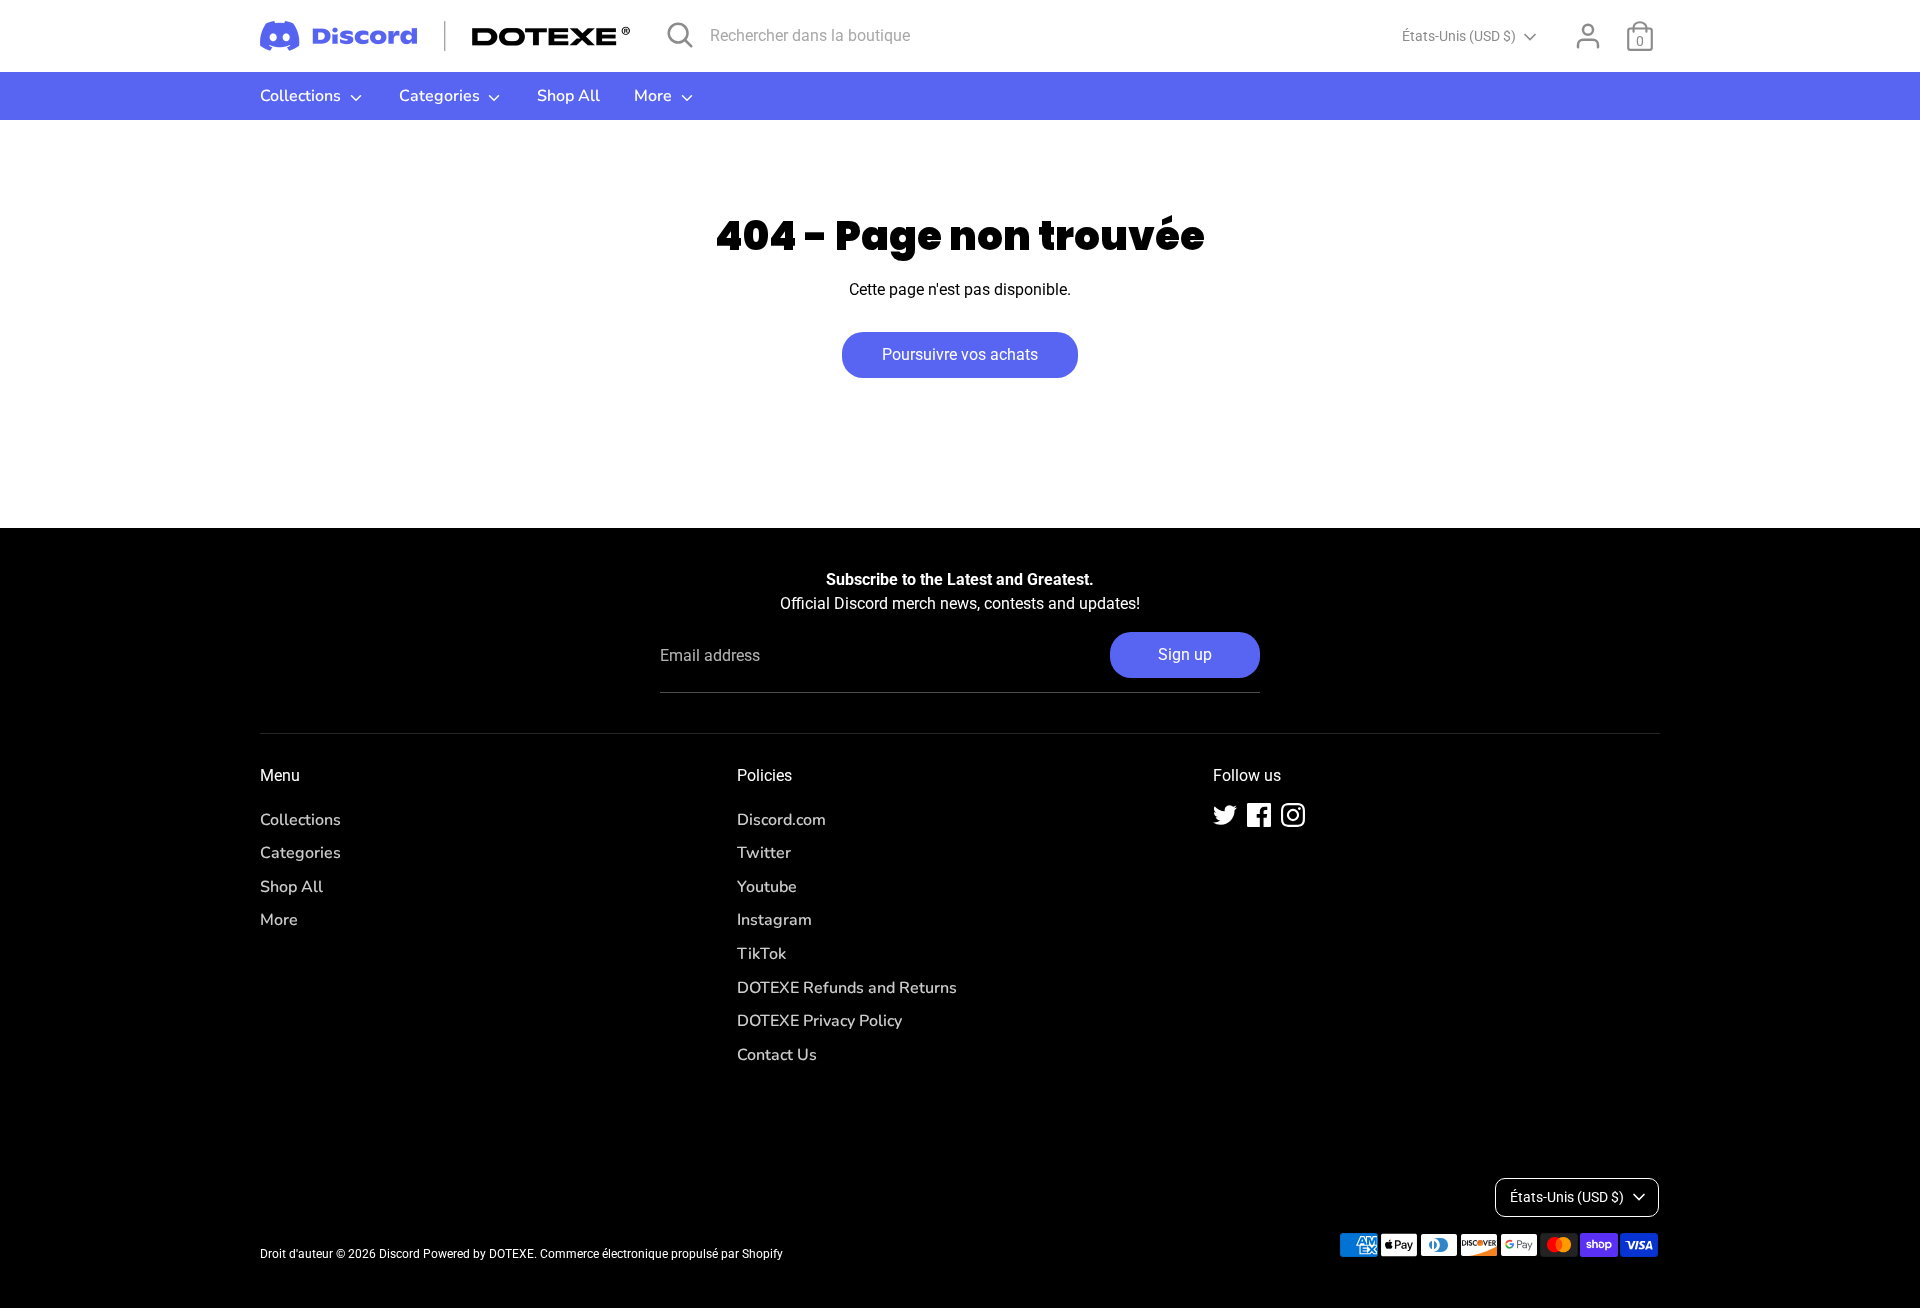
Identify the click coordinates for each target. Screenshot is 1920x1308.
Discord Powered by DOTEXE (456, 1254)
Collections (302, 96)
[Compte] (1588, 36)
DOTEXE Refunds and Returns (847, 988)
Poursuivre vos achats (960, 354)
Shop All (568, 96)
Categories (441, 96)
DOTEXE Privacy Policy (819, 1021)
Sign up (1185, 654)
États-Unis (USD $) (1459, 36)
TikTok (761, 954)
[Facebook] (1259, 815)
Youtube (767, 887)
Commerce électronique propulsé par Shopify (661, 1254)
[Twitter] (1225, 815)
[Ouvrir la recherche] (680, 35)
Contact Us (777, 1055)
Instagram (774, 920)
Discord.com (781, 820)
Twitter (764, 853)
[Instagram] (1293, 815)
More (655, 96)
